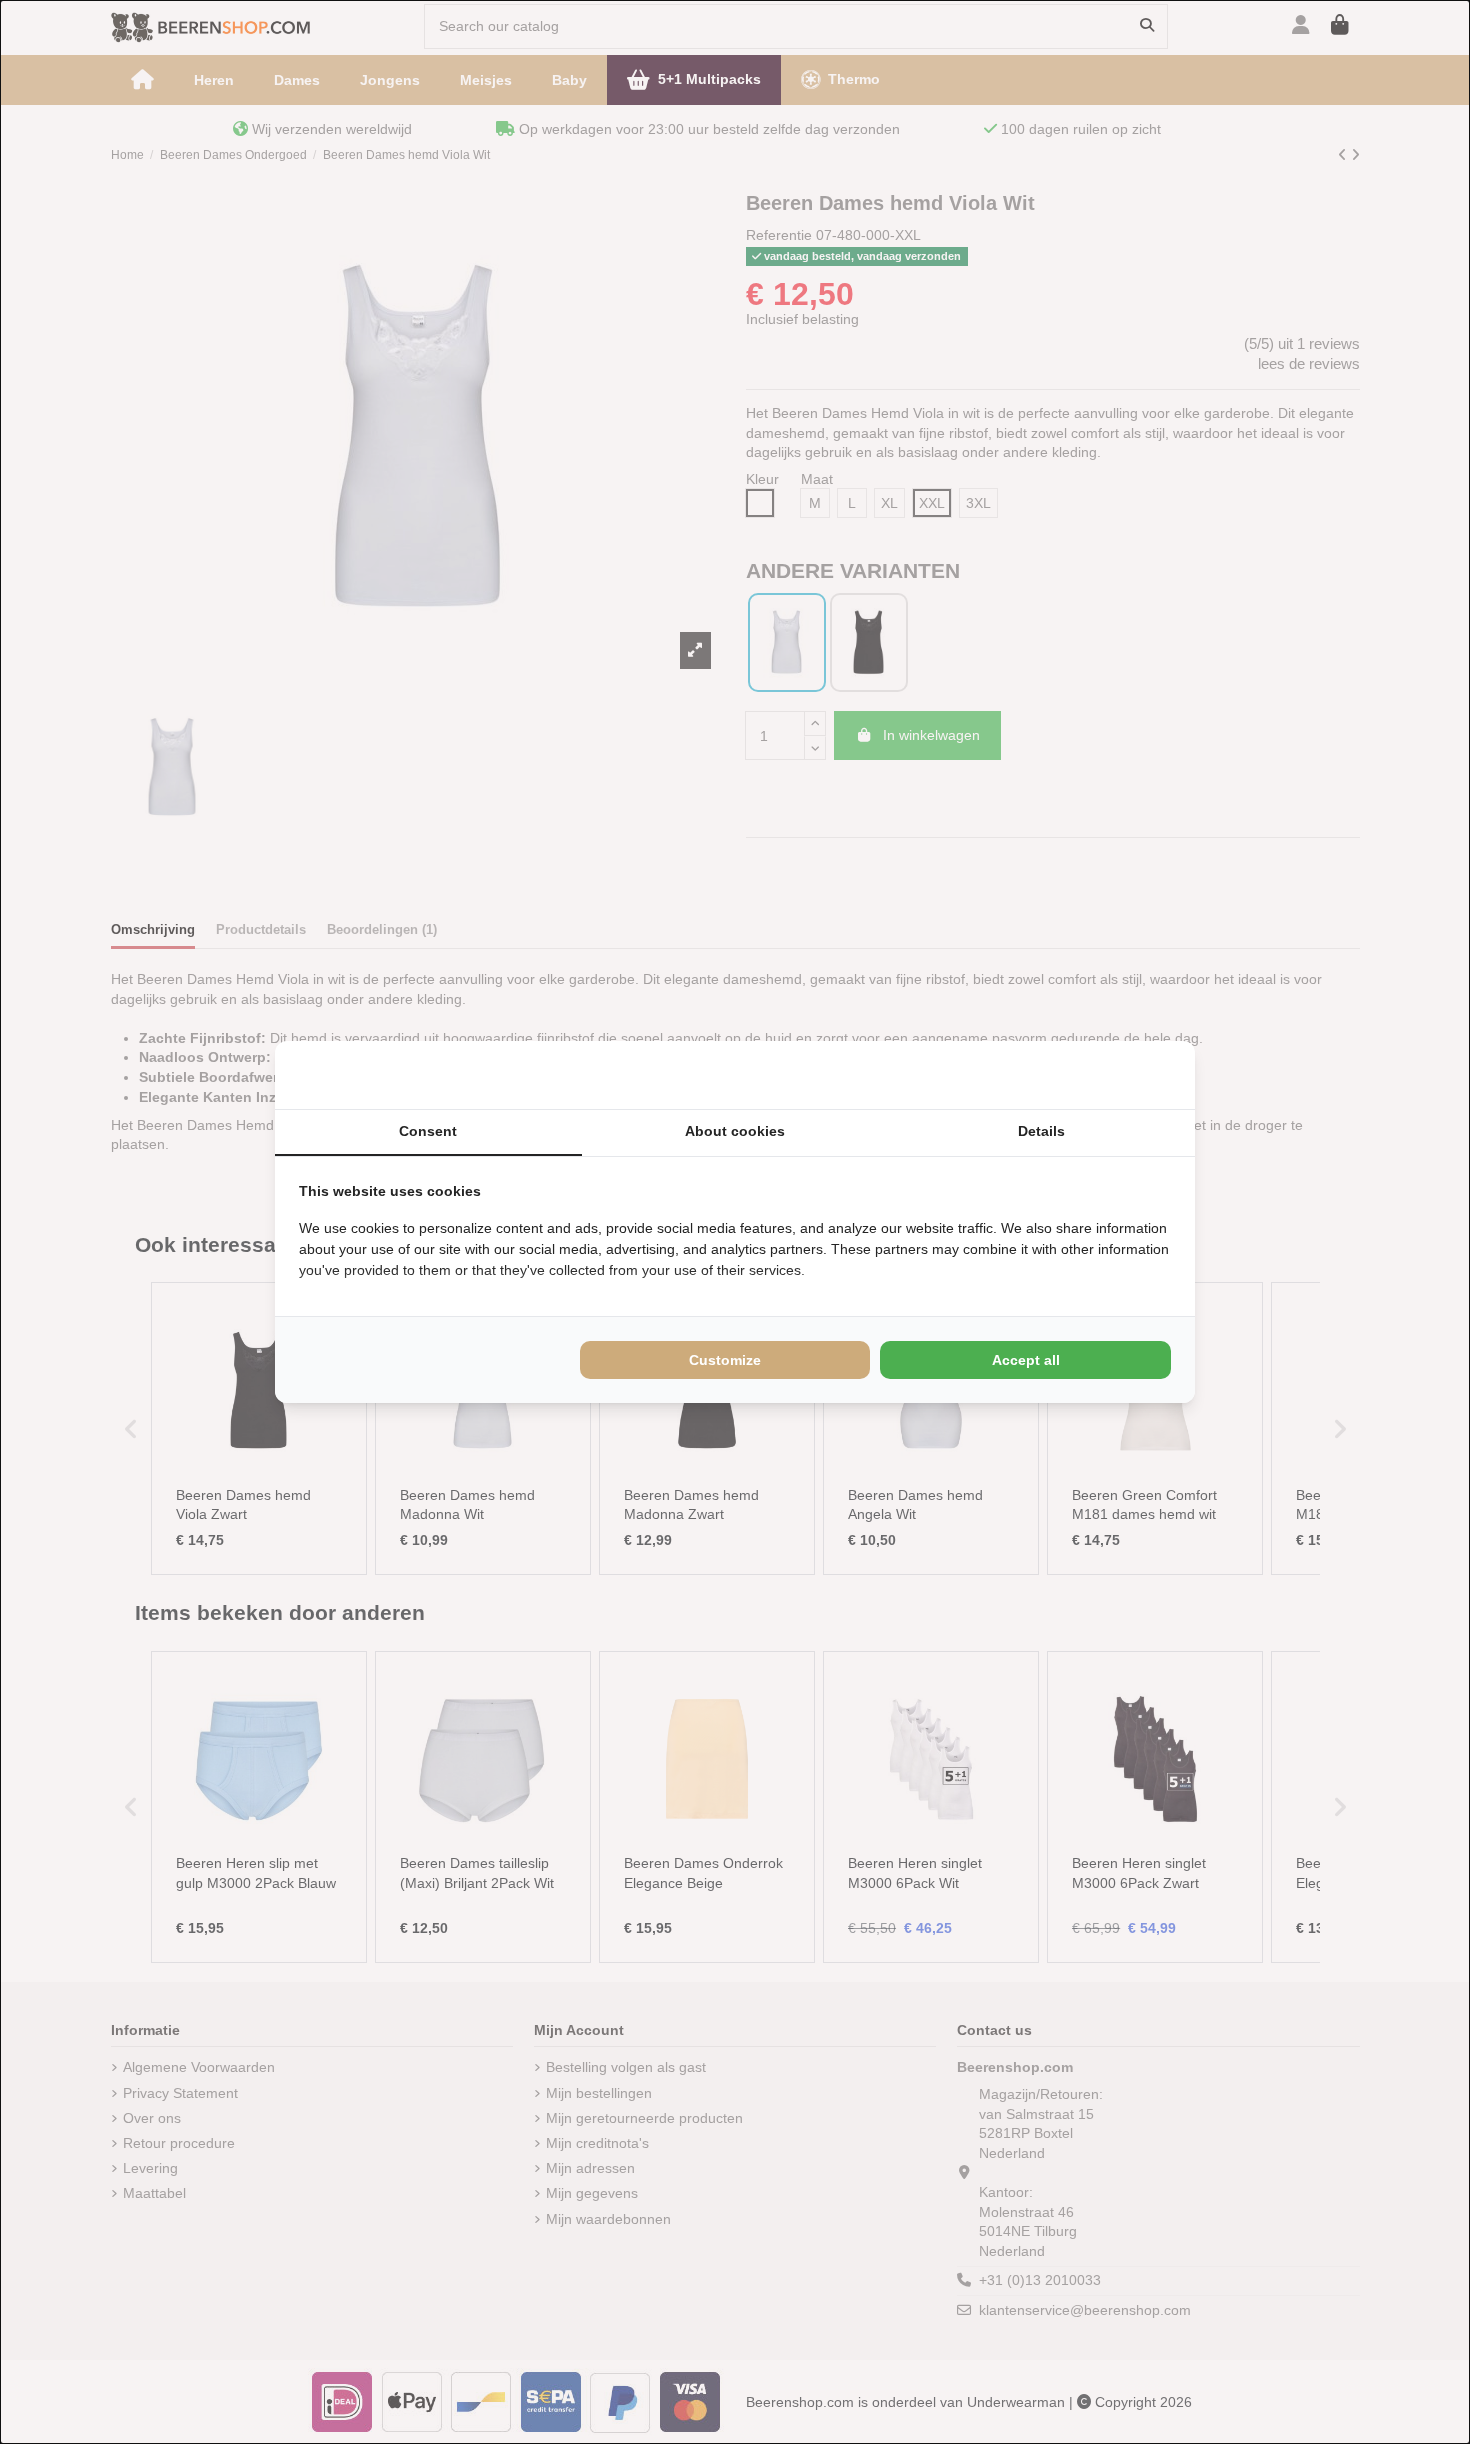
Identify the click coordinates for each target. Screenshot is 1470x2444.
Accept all (1026, 1360)
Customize (725, 1360)
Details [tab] (1041, 1131)
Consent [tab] (428, 1131)
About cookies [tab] (735, 1131)
